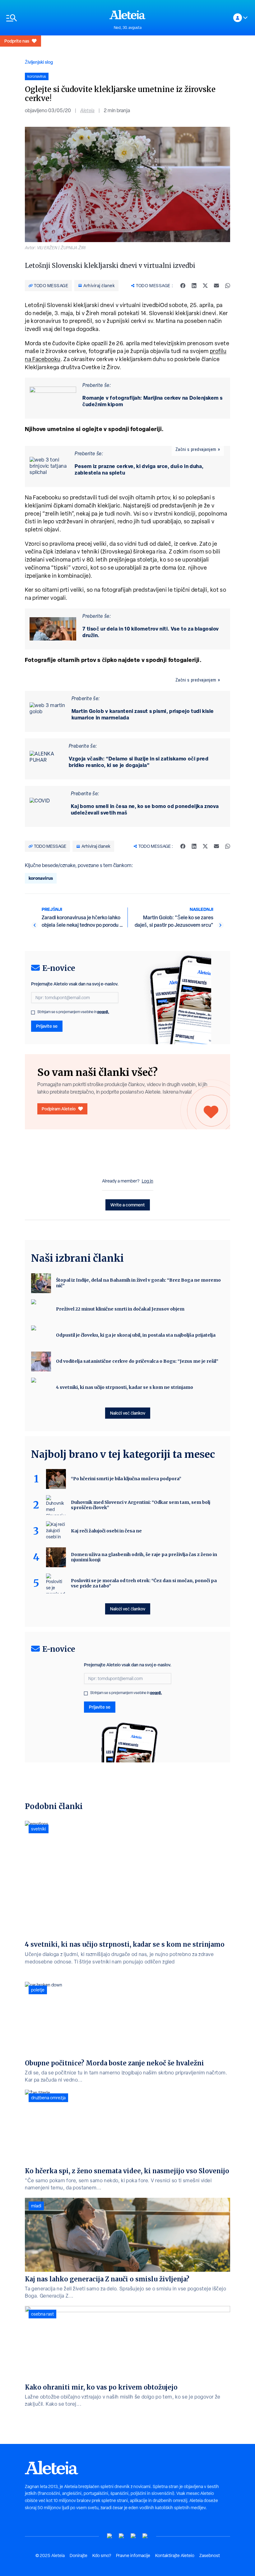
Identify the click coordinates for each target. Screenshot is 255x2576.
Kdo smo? (102, 2555)
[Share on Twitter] (205, 286)
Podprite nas (17, 41)
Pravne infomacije (133, 2555)
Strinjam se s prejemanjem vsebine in (73, 1012)
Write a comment (128, 1205)
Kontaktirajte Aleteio (175, 2555)
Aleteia (87, 110)
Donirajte (79, 2555)
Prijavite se (47, 1026)
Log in (148, 1181)
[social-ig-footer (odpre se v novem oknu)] (145, 2536)
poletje (38, 1990)
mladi (36, 2206)
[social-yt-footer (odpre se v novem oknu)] (110, 2536)
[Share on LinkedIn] (194, 286)
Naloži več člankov (128, 1413)
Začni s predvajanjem (196, 449)
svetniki (39, 1829)
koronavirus (41, 878)
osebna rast (42, 2314)
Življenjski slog (39, 62)
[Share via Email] (216, 286)
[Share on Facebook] (183, 286)
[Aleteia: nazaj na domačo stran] (127, 15)
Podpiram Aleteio (59, 1109)
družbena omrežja (48, 2098)
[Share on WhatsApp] (228, 286)
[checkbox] (33, 1012)
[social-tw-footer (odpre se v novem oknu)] (133, 2536)
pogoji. (103, 1012)
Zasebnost (210, 2555)
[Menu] (55, 18)
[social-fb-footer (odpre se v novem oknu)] (122, 2536)
